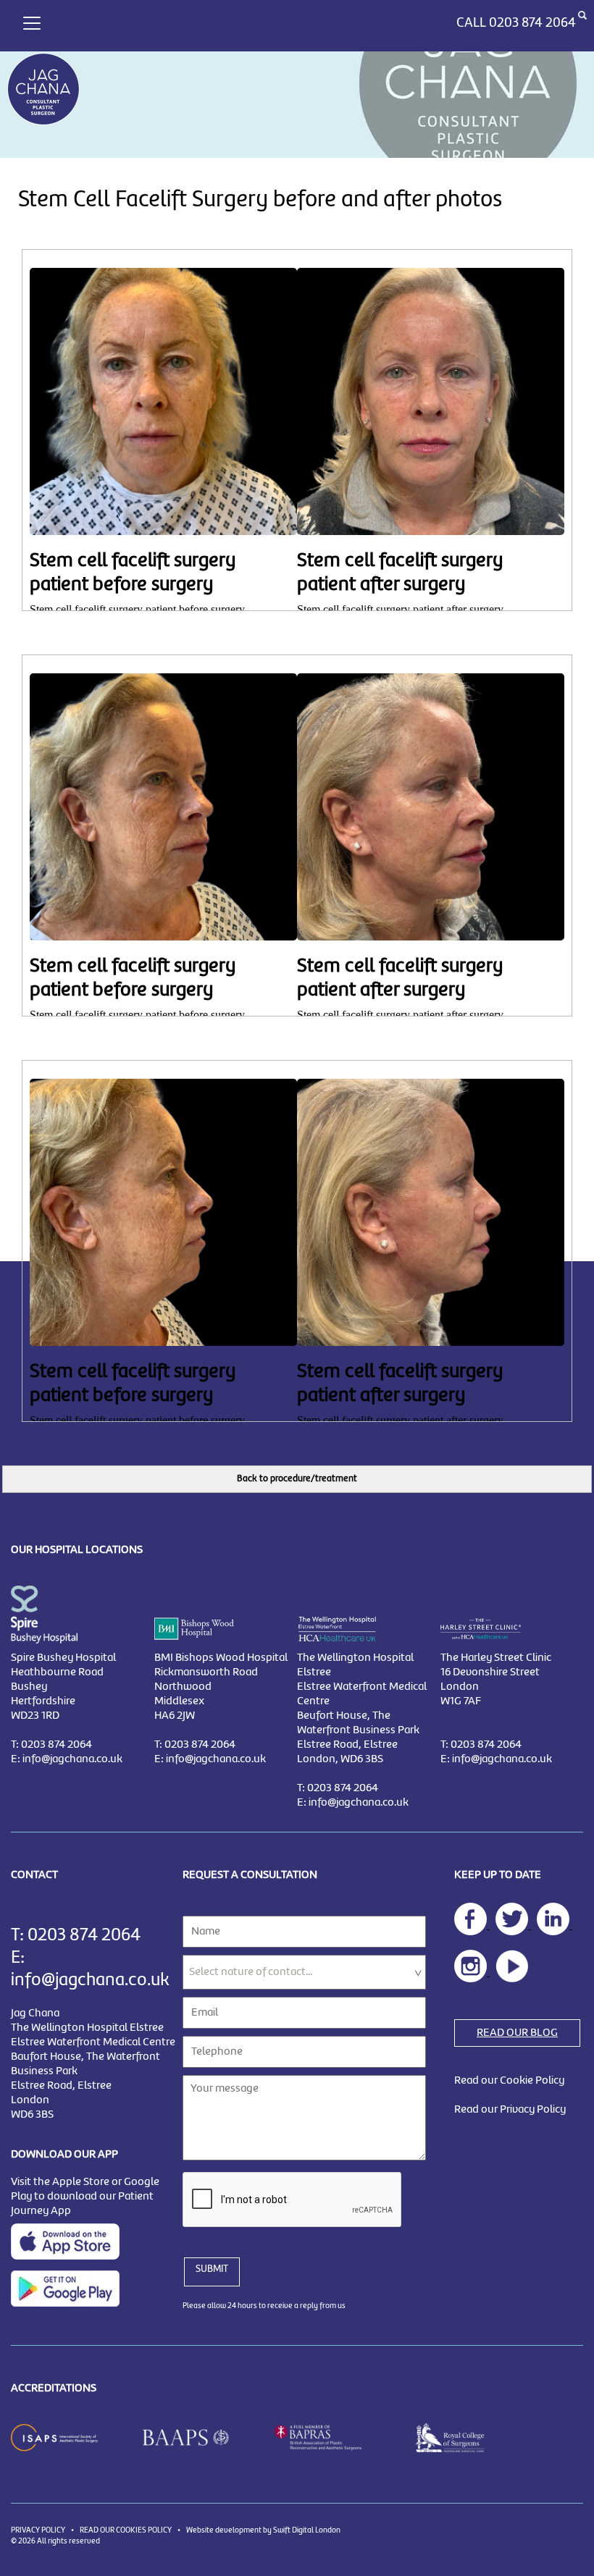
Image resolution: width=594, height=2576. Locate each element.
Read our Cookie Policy (509, 2081)
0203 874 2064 (532, 23)
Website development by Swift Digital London (263, 2530)
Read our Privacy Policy (510, 2110)
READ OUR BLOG (517, 2033)
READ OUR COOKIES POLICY (126, 2530)
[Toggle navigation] (32, 21)
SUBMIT (212, 2269)
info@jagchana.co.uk (72, 1759)
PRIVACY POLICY (38, 2530)
